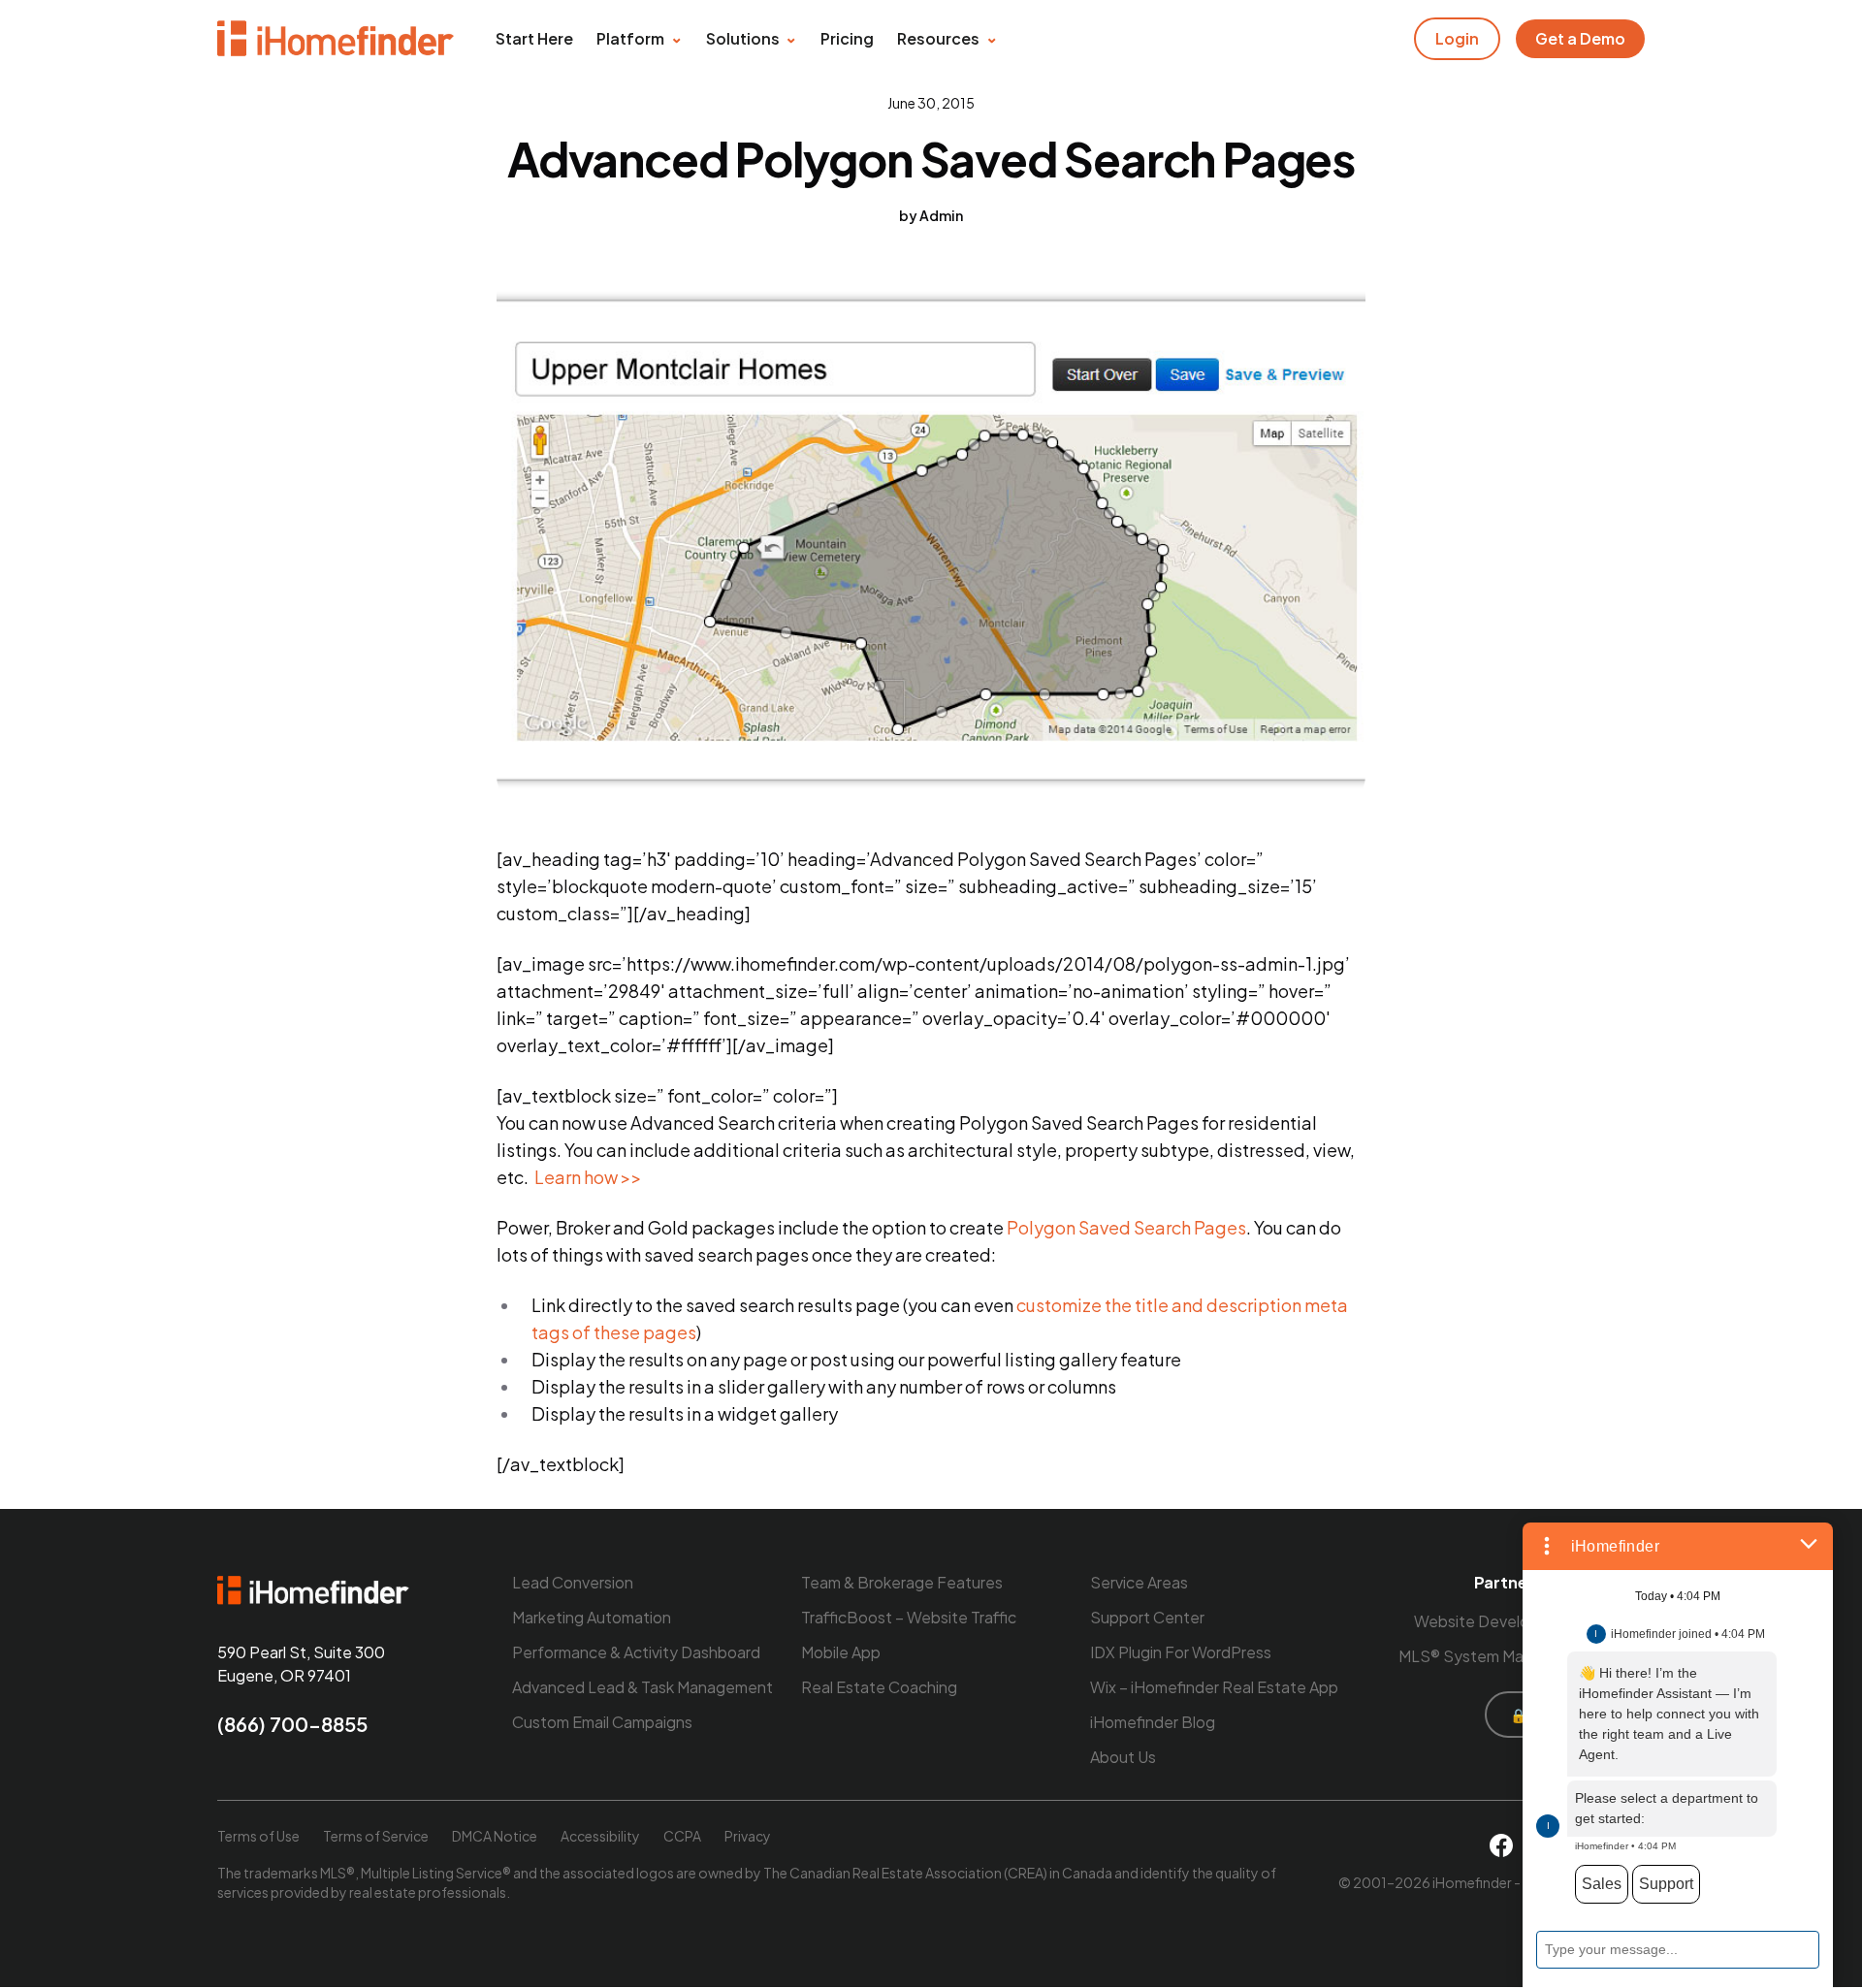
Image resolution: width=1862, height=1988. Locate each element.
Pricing (847, 38)
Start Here (534, 38)
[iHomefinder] (337, 39)
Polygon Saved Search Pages (1126, 1227)
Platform (630, 38)
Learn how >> (588, 1177)
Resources (938, 38)
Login (1457, 38)
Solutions (743, 38)
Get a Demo (1580, 38)
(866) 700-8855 (292, 1724)
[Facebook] (1501, 1845)
